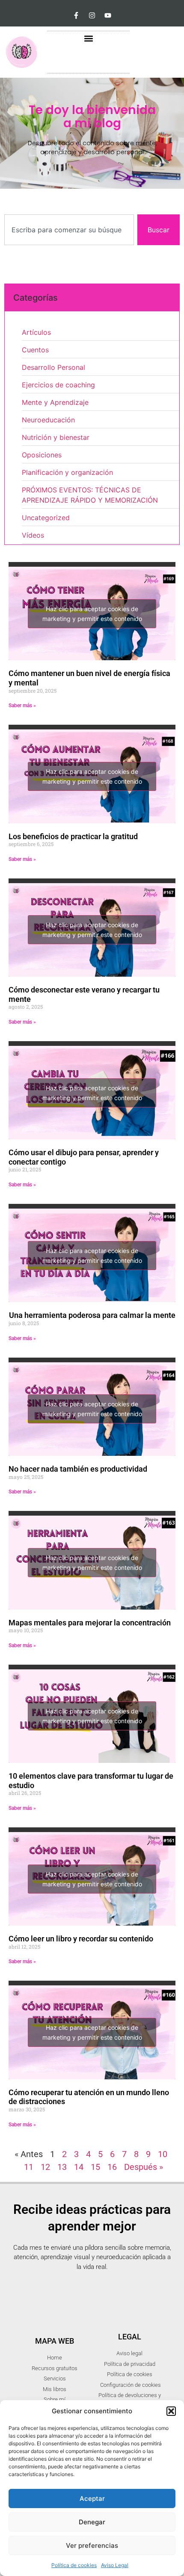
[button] (171, 2411)
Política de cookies (74, 2565)
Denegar (92, 2522)
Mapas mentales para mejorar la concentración (90, 1623)
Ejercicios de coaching (58, 385)
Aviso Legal (115, 2565)
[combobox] (69, 230)
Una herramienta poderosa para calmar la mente (92, 1315)
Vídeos (33, 535)
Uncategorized (46, 518)
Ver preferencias (92, 2545)
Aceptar (92, 2498)
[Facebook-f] (76, 15)
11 (29, 2167)
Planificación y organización (67, 472)
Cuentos (35, 350)
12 (45, 2167)
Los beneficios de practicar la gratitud (73, 836)
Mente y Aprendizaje (55, 402)
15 (95, 2167)
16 (112, 2167)
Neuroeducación (48, 420)
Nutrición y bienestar (56, 437)
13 (62, 2167)
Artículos (36, 332)
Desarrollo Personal (53, 367)
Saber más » (22, 705)
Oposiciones (42, 455)
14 (79, 2167)
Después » (144, 2167)
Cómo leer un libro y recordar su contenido (81, 1939)
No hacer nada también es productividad (78, 1469)
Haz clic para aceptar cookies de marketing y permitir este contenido (92, 614)
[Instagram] (92, 15)
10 (163, 2154)
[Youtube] (108, 15)
